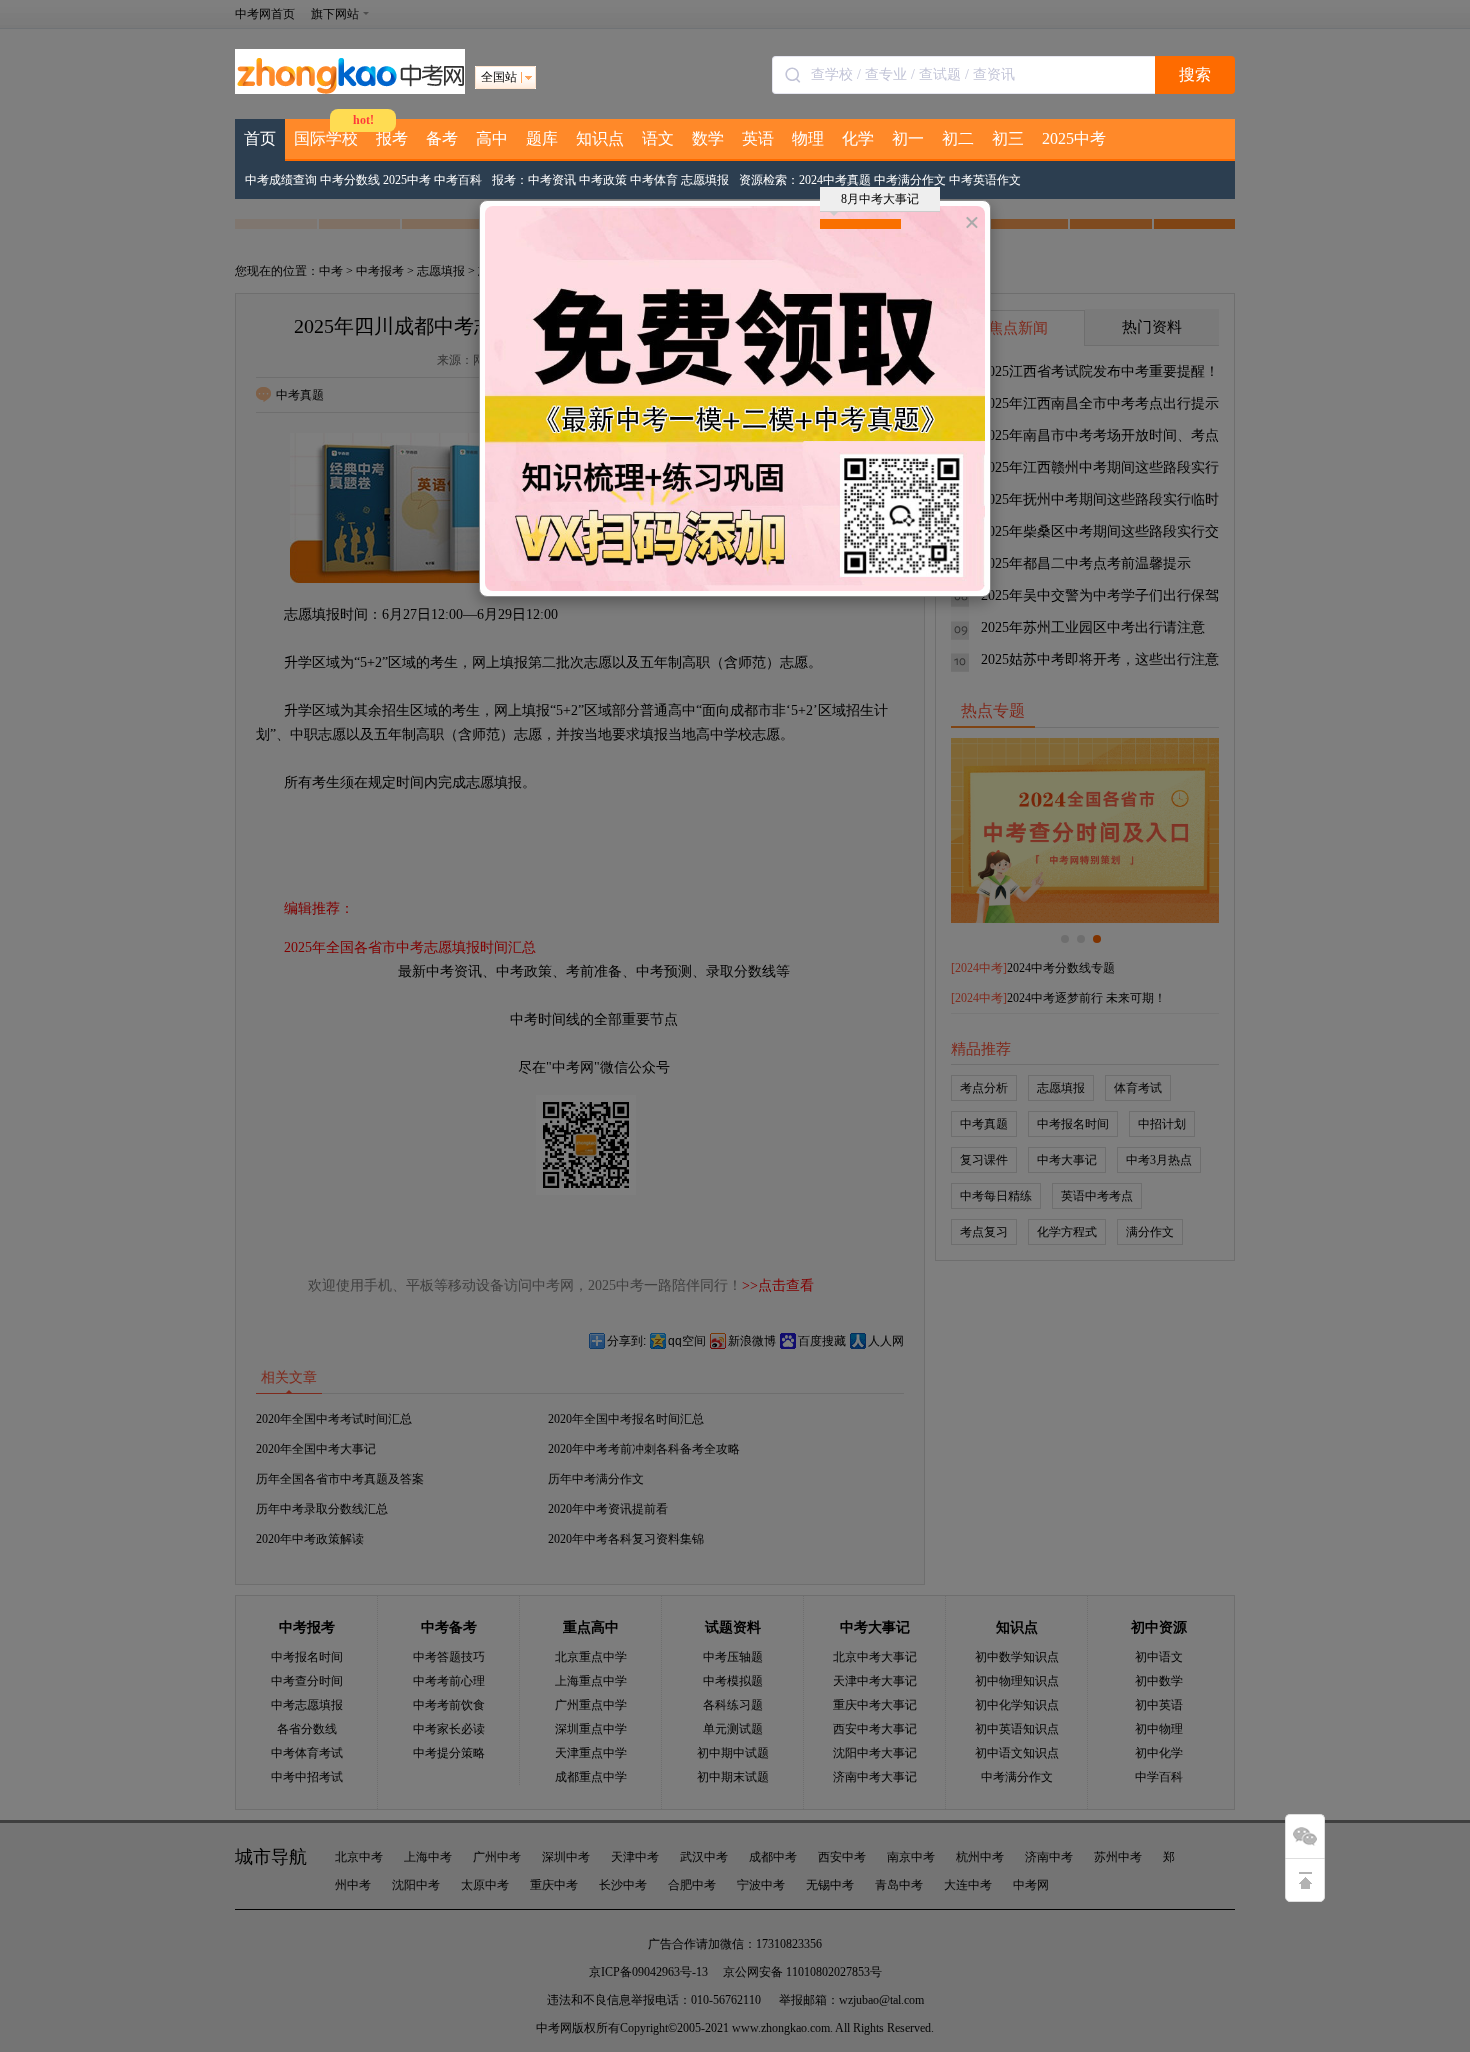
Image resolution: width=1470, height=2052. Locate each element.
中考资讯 (552, 180)
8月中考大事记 (880, 199)
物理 (808, 138)
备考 (442, 138)
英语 (758, 138)
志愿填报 (705, 180)
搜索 (1195, 74)
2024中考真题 (835, 180)
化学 (858, 138)
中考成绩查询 (281, 180)
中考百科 (458, 180)
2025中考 (1074, 138)
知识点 (600, 138)
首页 (260, 138)
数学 (708, 138)
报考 (392, 138)
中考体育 (654, 180)
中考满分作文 (910, 180)
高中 (492, 138)
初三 (1008, 138)
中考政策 (603, 180)
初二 (958, 138)
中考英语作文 (985, 180)
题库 (542, 138)
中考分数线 (350, 180)
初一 (908, 138)
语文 (658, 138)
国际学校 (326, 138)
